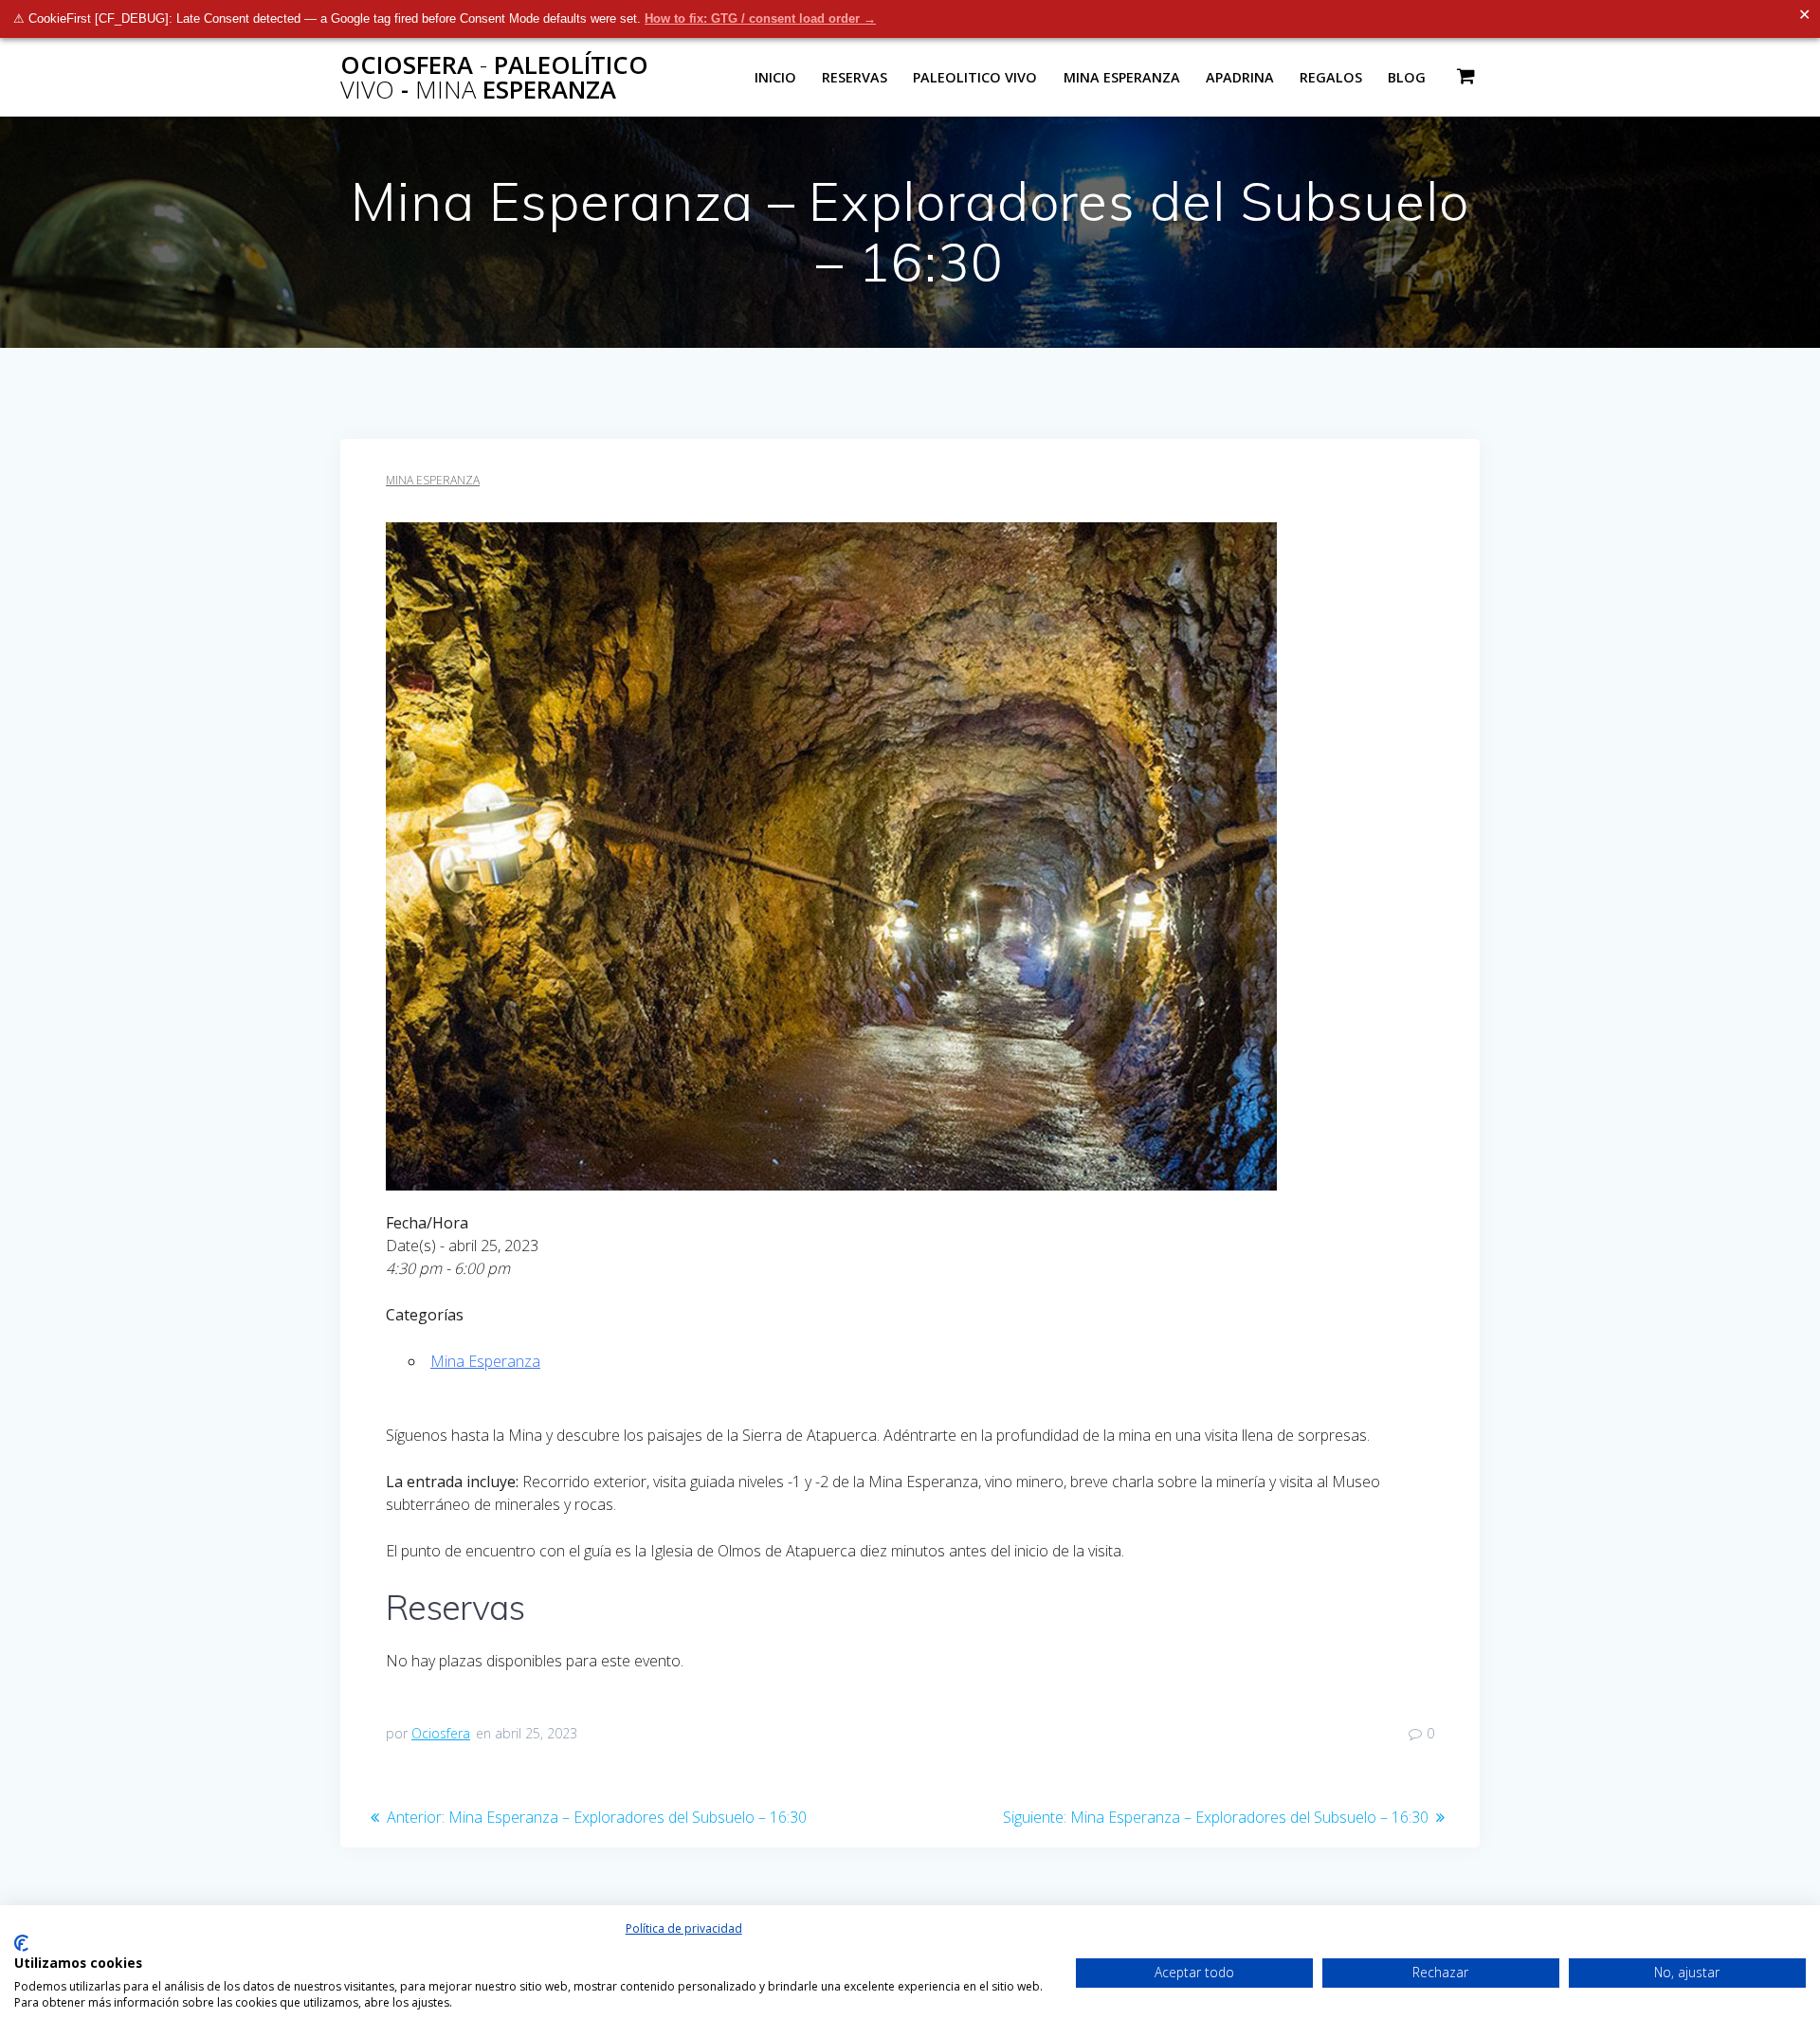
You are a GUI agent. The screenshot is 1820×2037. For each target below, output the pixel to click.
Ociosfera (441, 1733)
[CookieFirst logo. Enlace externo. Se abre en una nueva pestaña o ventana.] (21, 1943)
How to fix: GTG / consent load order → (760, 18)
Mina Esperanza (1122, 77)
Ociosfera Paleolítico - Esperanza (494, 77)
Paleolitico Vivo (975, 77)
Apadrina (1240, 77)
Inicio (775, 77)
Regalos (1331, 77)
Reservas (855, 77)
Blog (1407, 77)
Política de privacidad (684, 1928)
